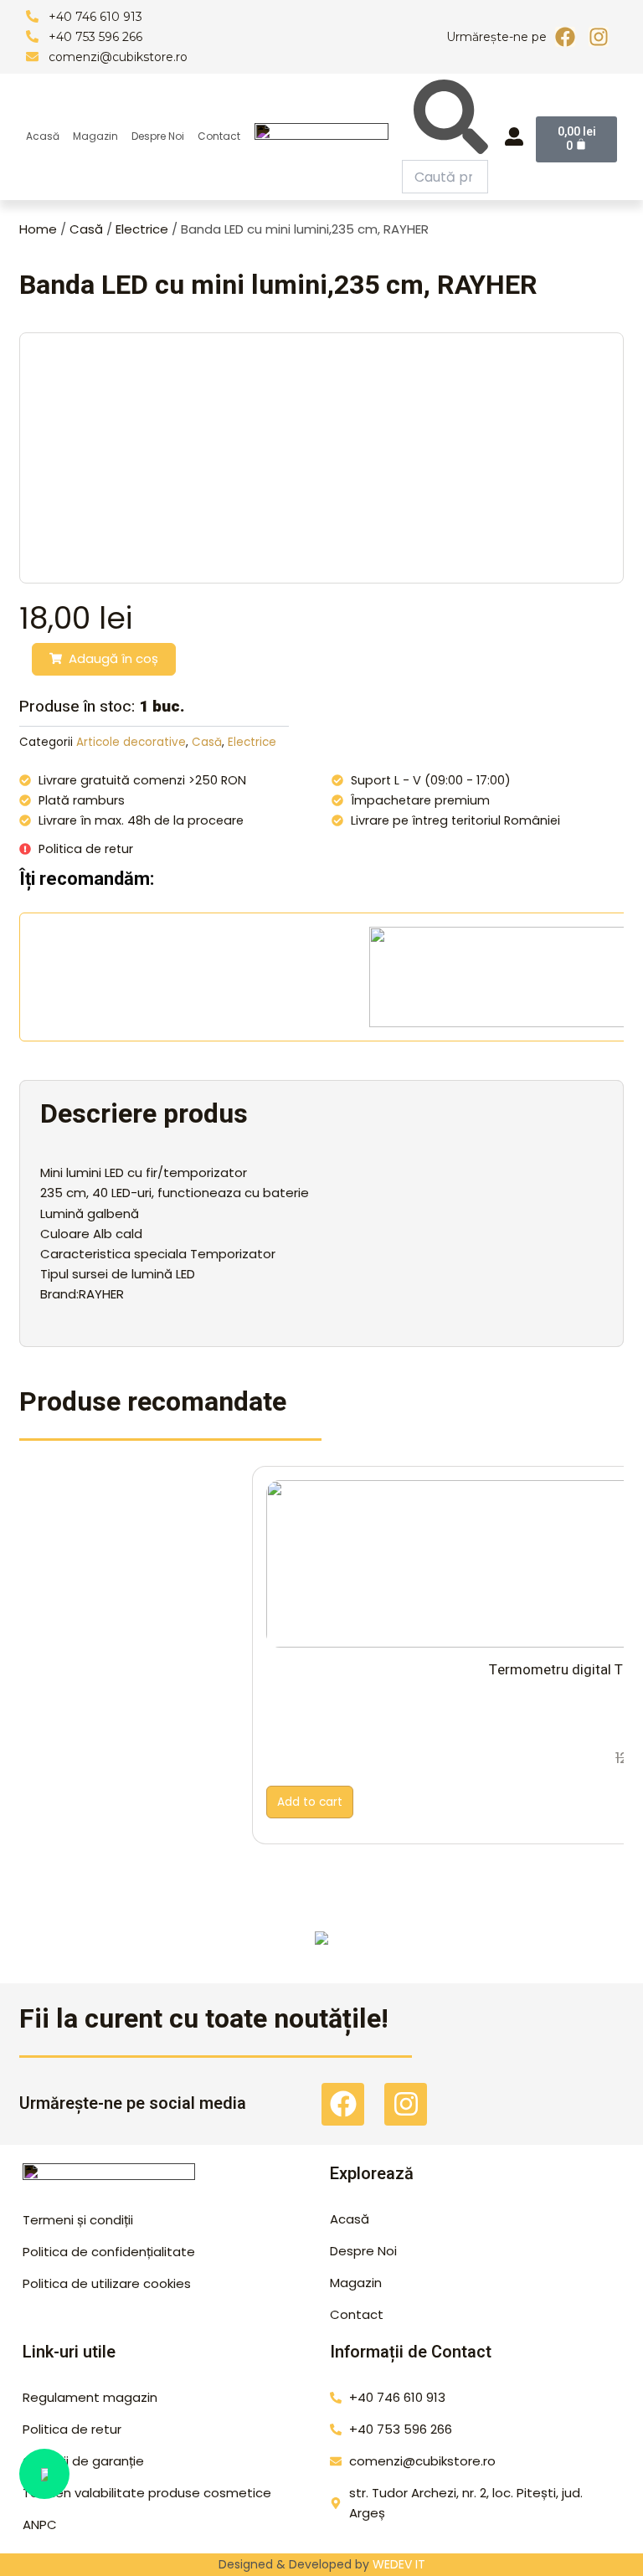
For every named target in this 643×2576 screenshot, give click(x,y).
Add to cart (310, 1802)
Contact (219, 136)
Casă (86, 229)
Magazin (95, 136)
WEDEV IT (399, 2564)
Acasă (43, 136)
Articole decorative (131, 742)
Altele (322, 1951)
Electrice (142, 229)
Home (38, 229)
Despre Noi (158, 136)
